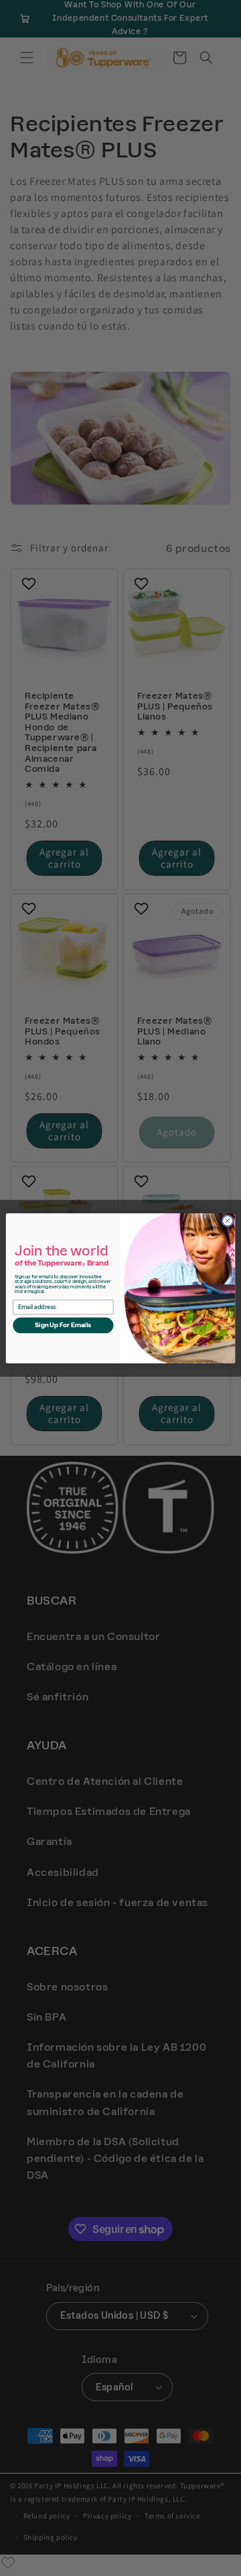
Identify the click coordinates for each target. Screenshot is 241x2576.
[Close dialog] (227, 1220)
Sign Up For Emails (63, 1325)
